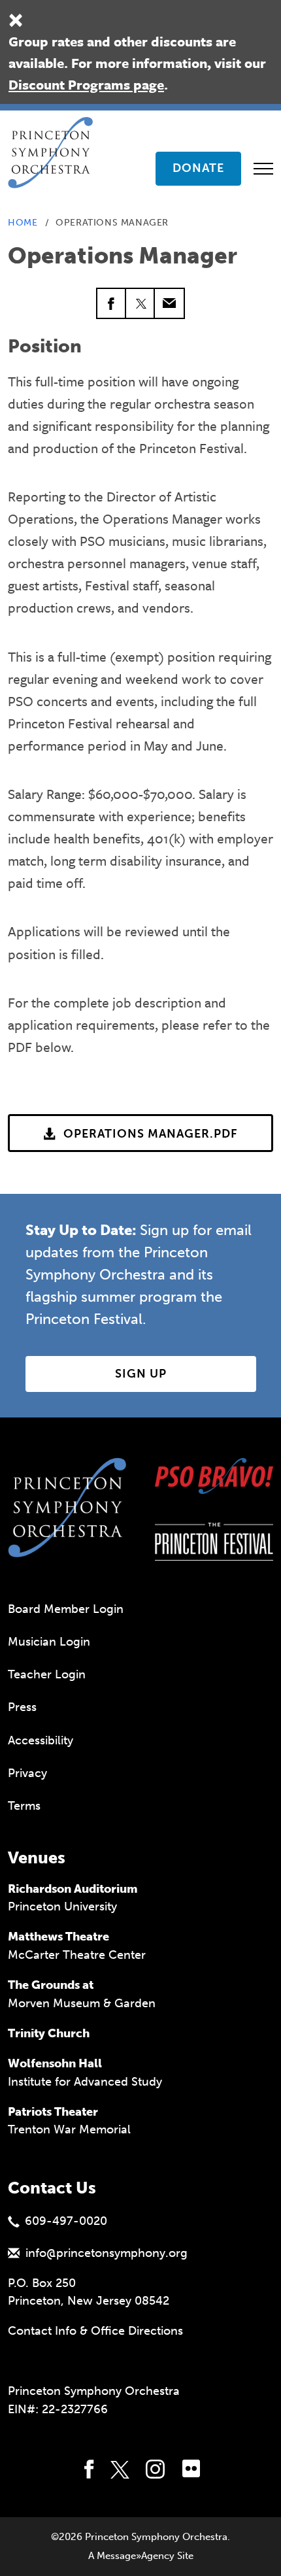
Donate (198, 168)
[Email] (169, 303)
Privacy (27, 1773)
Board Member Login (66, 1609)
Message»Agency (136, 2556)
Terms (24, 1806)
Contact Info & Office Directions (95, 2331)
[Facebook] (112, 303)
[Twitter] (140, 303)
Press (22, 1707)
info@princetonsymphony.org (107, 2253)
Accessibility (41, 1740)
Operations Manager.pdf (151, 1134)
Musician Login (49, 1642)
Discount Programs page (86, 84)
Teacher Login (47, 1674)
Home (23, 223)
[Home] (54, 133)
